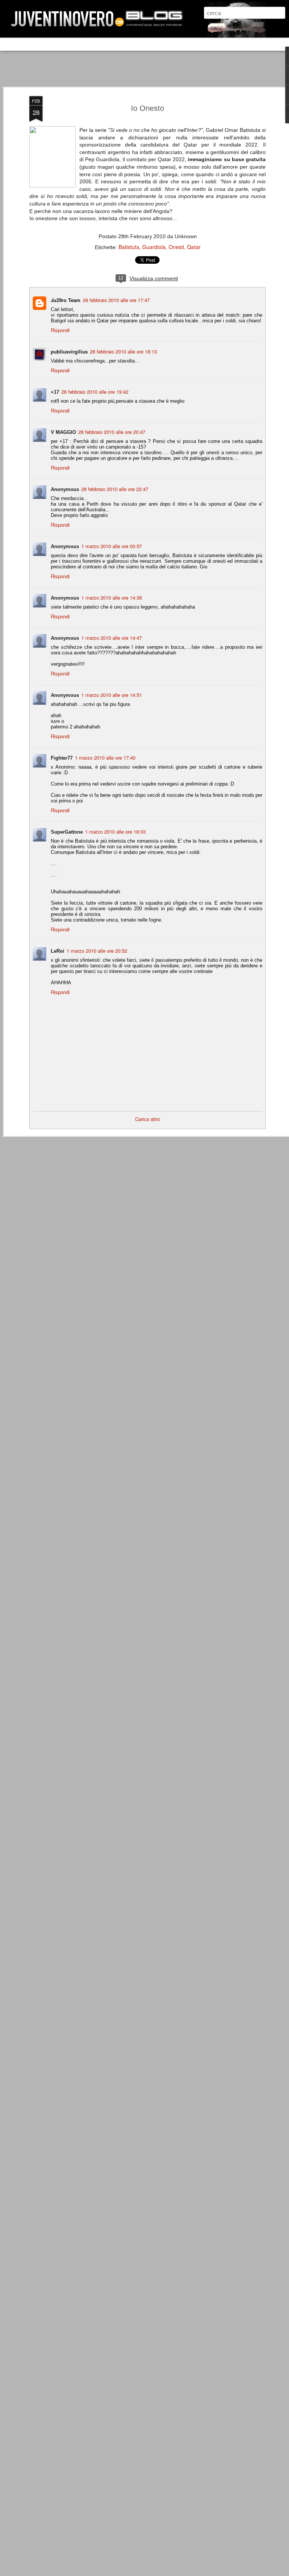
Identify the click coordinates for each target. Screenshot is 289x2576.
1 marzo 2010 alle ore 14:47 (112, 638)
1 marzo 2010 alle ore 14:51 (112, 695)
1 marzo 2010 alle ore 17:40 (105, 758)
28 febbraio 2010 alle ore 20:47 (112, 432)
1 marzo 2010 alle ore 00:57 (112, 546)
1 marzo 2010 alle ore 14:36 (112, 598)
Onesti (176, 247)
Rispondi (60, 330)
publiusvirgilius (69, 351)
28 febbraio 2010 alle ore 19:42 (95, 392)
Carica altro (148, 1119)
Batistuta (129, 247)
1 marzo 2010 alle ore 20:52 (97, 951)
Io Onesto (148, 108)
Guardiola (154, 247)
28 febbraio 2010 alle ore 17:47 (116, 300)
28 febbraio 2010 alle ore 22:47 (115, 489)
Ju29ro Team (66, 300)
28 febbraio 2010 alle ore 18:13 (123, 351)
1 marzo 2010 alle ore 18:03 (115, 832)
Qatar (194, 247)
